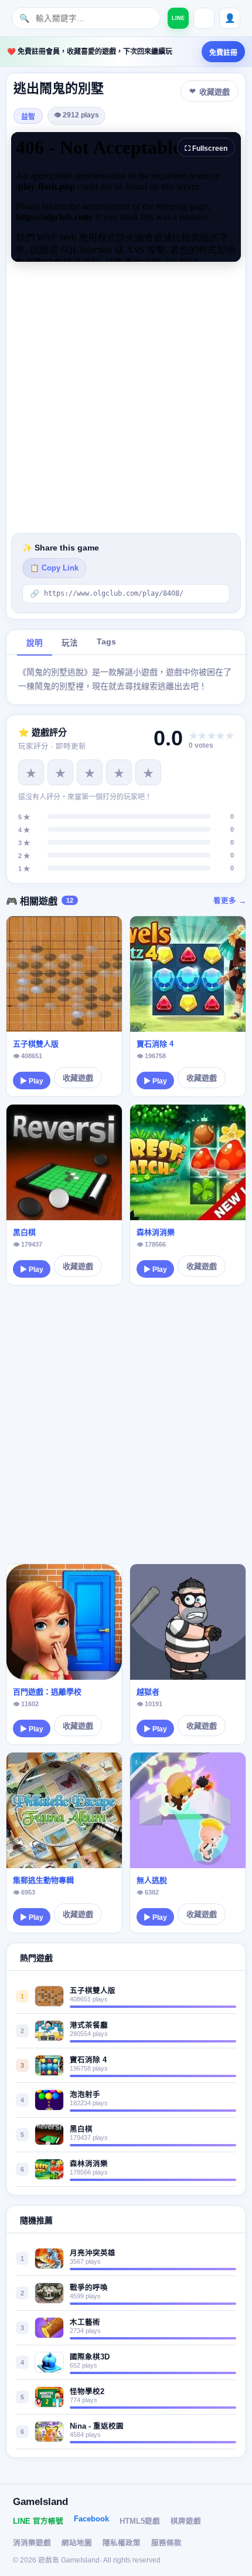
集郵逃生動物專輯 (43, 1880)
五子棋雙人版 (36, 1044)
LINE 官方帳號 (38, 2521)
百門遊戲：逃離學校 (47, 1692)
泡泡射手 (85, 2095)
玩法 (70, 643)
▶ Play (32, 1081)
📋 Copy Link (54, 568)
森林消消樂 (156, 1232)
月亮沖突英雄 (93, 2253)
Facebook (91, 2519)
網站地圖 (77, 2543)
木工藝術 (85, 2322)
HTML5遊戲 (140, 2521)
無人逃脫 (152, 1880)
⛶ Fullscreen (206, 148)
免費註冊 (223, 53)
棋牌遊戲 (186, 2521)
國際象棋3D (90, 2357)
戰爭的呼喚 (89, 2288)
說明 (35, 643)
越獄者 (148, 1692)
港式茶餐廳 (89, 2025)
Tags (106, 642)
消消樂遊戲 (32, 2543)
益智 (28, 117)
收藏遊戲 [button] (214, 92)
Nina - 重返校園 (97, 2426)
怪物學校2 (87, 2392)
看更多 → (230, 901)
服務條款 (166, 2543)
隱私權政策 (122, 2543)
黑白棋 (24, 1232)
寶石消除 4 (155, 1044)
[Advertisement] (126, 397)
